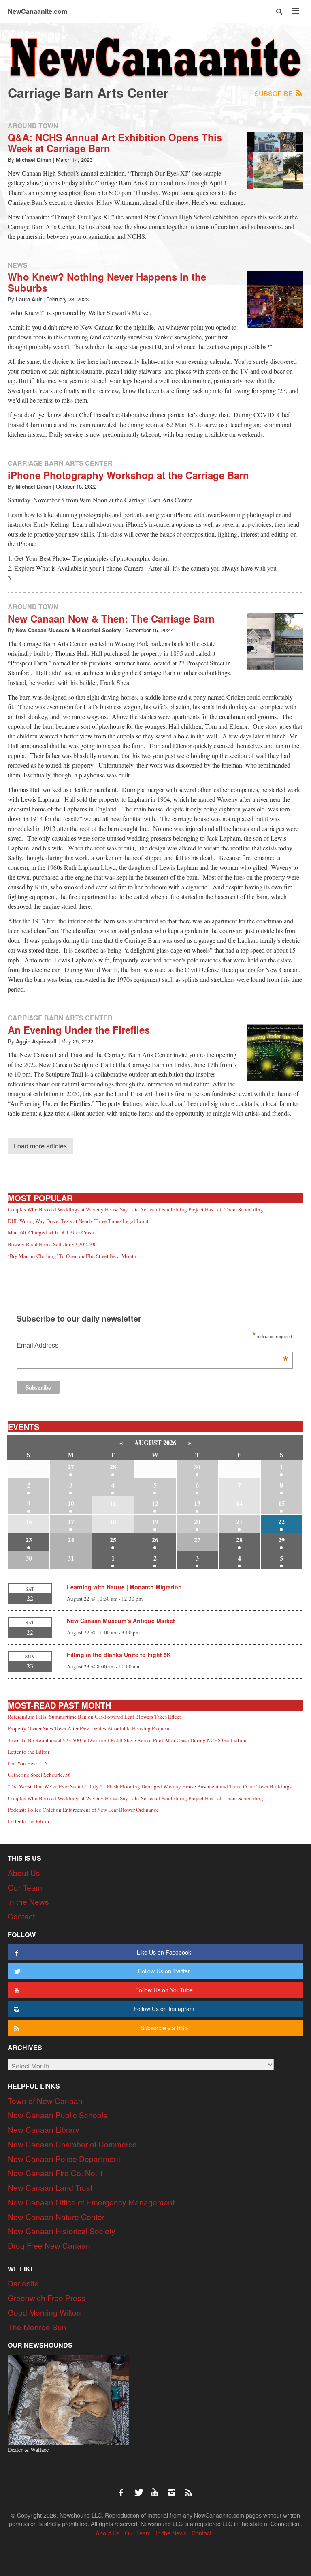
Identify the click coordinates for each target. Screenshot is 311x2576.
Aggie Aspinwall (36, 1041)
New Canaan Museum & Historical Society (68, 630)
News (18, 265)
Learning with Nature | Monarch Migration (124, 1587)
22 (281, 1521)
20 (197, 1521)
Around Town (33, 126)
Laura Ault (29, 299)
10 (71, 1503)
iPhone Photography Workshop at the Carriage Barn (128, 475)
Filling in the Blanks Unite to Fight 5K (119, 1655)
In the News (28, 1901)
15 (281, 1503)
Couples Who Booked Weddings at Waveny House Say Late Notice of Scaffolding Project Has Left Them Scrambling (135, 1209)
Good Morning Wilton (44, 2312)
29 (281, 1540)
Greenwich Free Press (47, 2298)
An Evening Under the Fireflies (79, 1030)
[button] (280, 11)
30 (197, 1467)
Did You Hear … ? (28, 1763)
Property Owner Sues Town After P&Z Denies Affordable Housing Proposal (89, 1728)
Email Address (152, 1346)
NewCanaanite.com (37, 11)
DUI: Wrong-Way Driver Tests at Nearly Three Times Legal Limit (78, 1221)
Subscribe (274, 93)
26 (155, 1540)
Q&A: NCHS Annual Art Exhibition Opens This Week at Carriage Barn (115, 142)
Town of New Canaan (45, 2101)
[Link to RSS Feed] (189, 2488)
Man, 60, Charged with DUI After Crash (51, 1232)
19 (155, 1521)
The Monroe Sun (37, 2327)
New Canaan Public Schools (58, 2115)
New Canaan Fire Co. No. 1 (56, 2173)
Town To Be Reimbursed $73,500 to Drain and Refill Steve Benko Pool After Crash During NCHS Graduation (127, 1740)
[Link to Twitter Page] (141, 2488)
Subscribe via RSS (164, 2028)
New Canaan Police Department (64, 2158)
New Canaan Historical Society (62, 2231)
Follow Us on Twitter (164, 1971)
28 (113, 1467)
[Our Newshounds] (68, 2399)
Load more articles (40, 1146)
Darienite (23, 2283)
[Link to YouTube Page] (158, 2488)
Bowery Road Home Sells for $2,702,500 (52, 1244)
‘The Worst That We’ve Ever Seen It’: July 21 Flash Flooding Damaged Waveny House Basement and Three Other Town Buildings (150, 1786)
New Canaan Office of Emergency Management (91, 2202)
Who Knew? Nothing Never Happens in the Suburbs (107, 282)
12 (155, 1503)
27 (71, 1467)
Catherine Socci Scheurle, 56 (39, 1775)
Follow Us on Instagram (164, 2009)
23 (29, 1540)
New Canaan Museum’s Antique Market (121, 1621)
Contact (21, 1916)
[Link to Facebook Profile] (124, 2488)
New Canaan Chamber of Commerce (72, 2144)
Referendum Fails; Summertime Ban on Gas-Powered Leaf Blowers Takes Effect (94, 1717)
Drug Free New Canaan (49, 2245)
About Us (24, 1873)
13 (197, 1503)
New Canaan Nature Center (56, 2216)
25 (113, 1540)
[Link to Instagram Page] (175, 2488)
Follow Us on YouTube (164, 1990)
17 (71, 1521)
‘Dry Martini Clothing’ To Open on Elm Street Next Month (72, 1256)
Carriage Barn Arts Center (60, 463)
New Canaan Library (44, 2129)
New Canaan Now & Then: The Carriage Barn (113, 618)
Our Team (25, 1887)
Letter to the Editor (29, 1752)
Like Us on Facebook (164, 1952)
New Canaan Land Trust (50, 2187)
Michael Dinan (34, 160)
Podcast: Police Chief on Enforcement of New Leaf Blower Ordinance (83, 1810)
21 (239, 1521)
